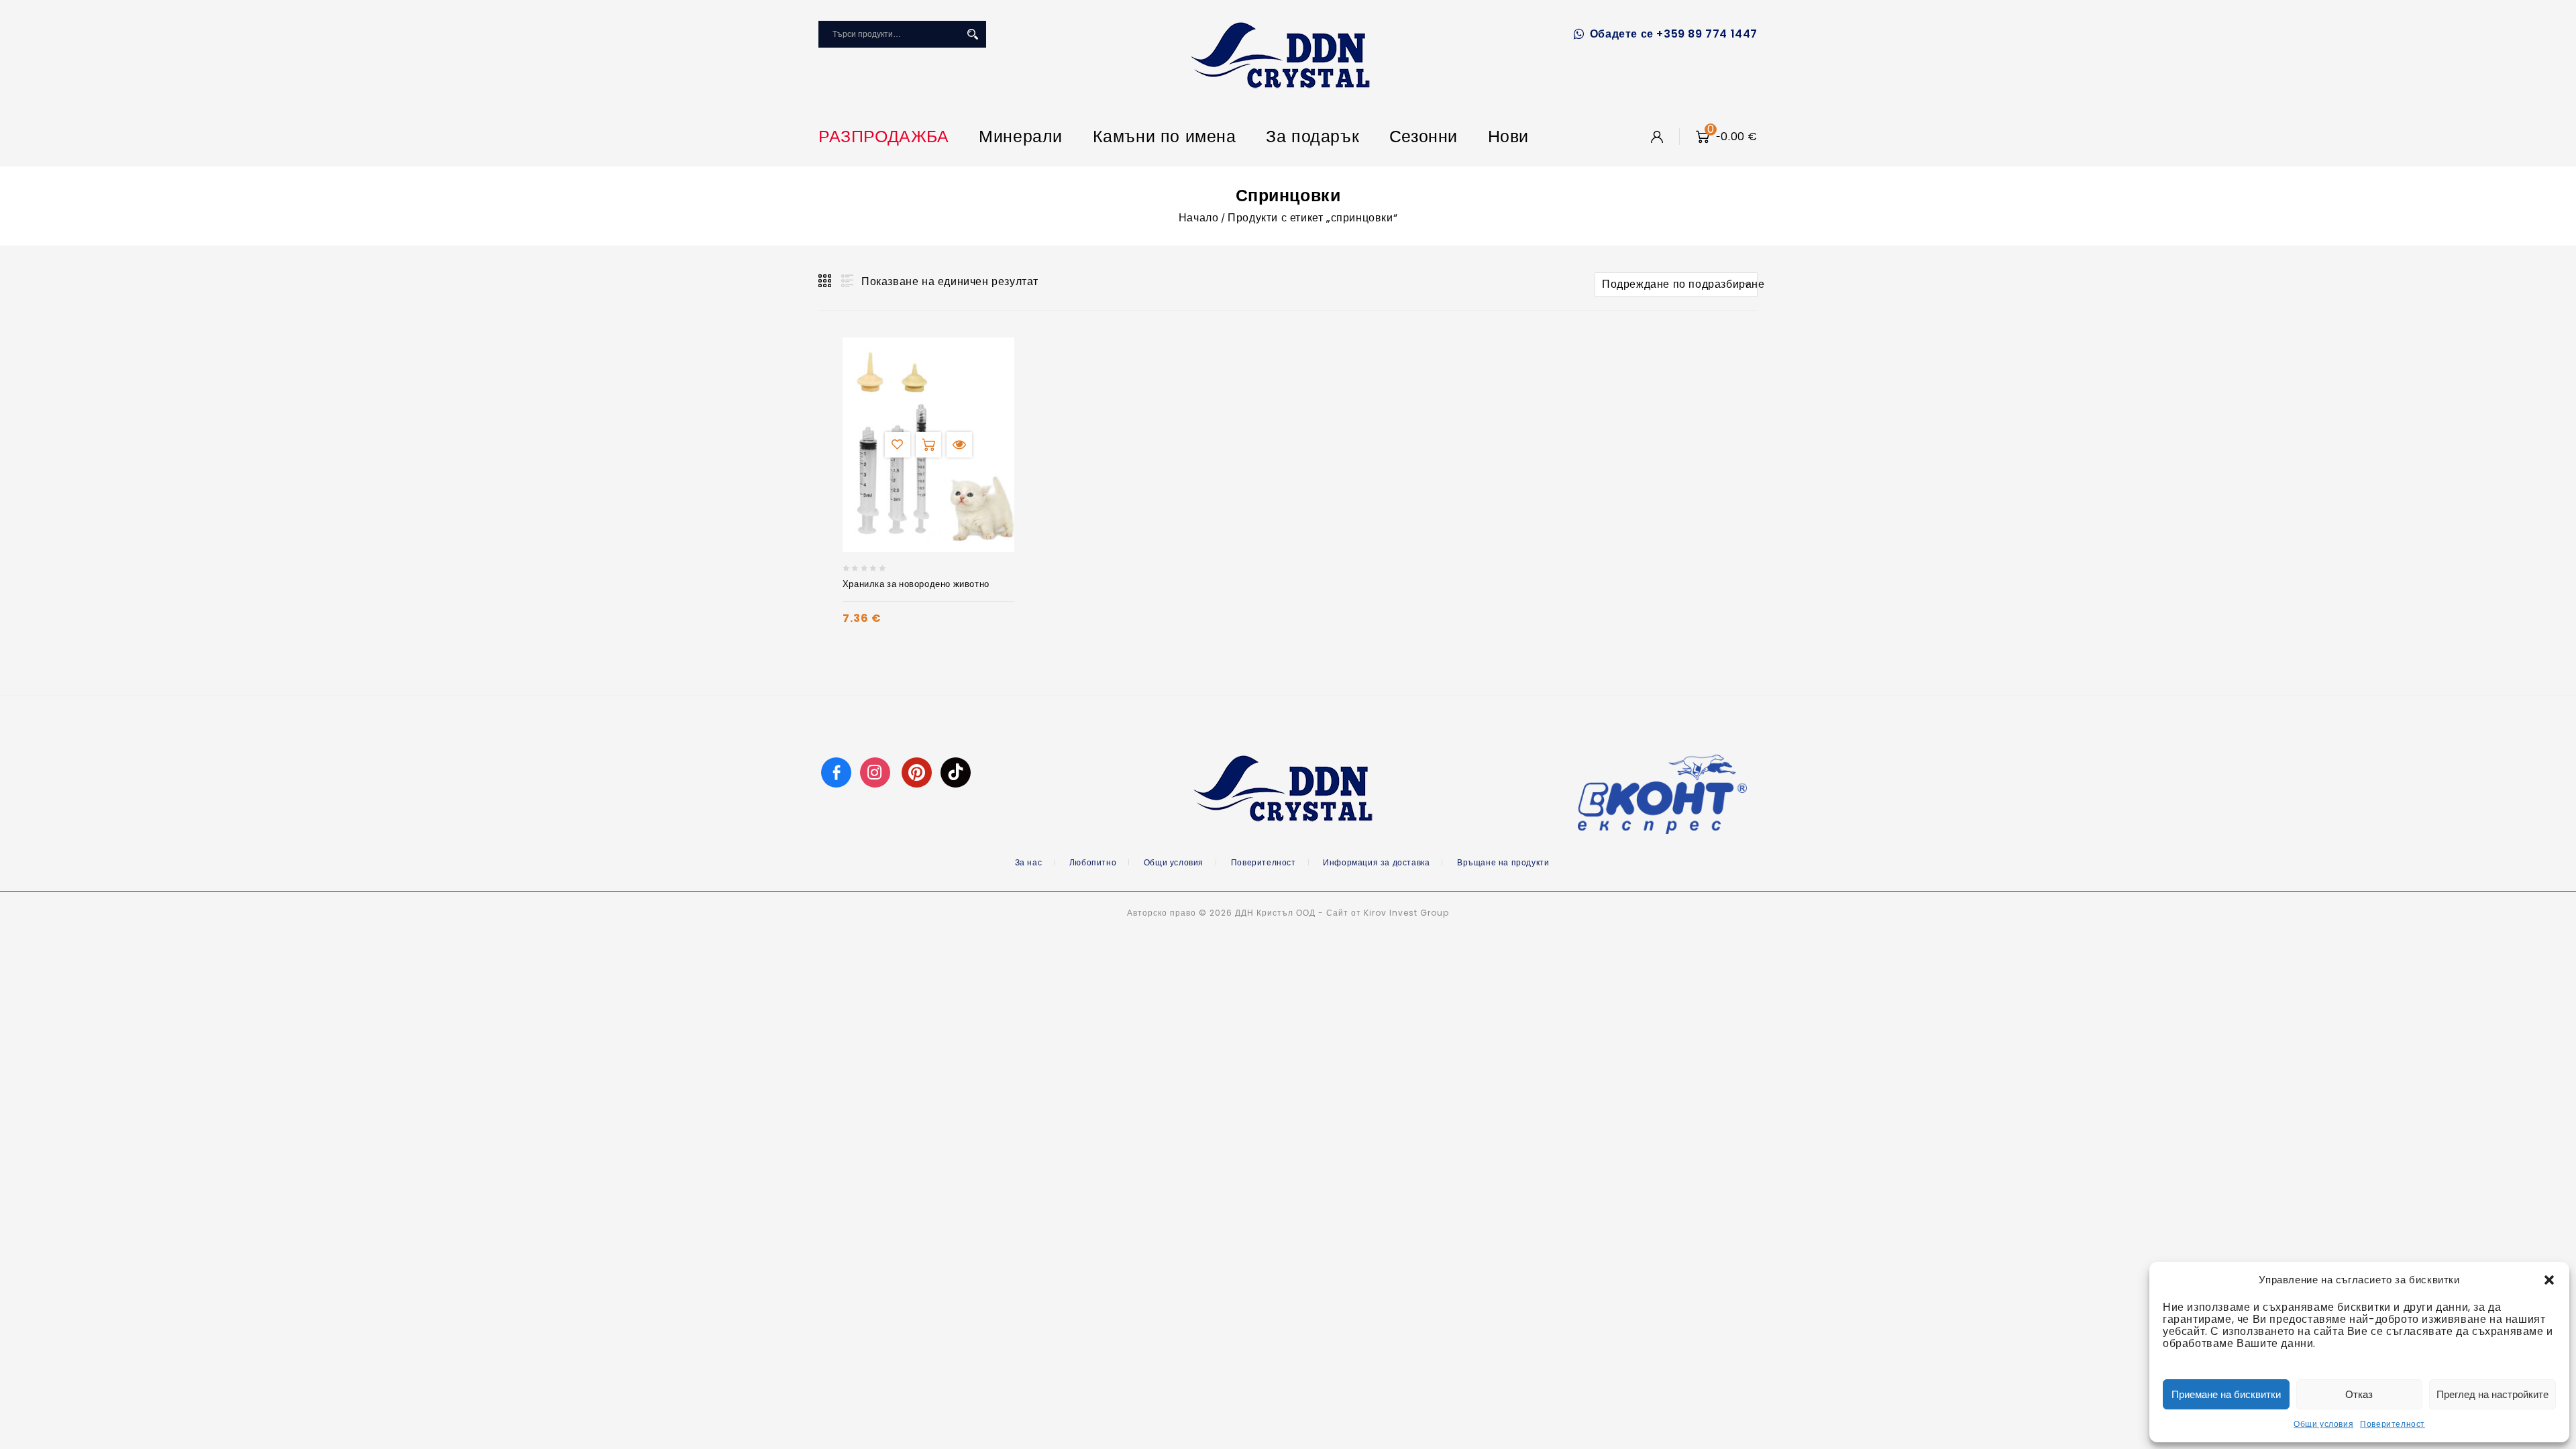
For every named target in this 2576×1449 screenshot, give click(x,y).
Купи (928, 445)
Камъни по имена (1165, 137)
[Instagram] (877, 772)
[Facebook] (836, 772)
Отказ (2359, 1394)
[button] (2549, 1280)
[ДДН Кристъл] (1280, 55)
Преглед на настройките (2492, 1394)
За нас (1029, 862)
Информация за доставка (1376, 862)
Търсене (973, 34)
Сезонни (1424, 137)
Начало (1199, 218)
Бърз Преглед (959, 445)
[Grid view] (826, 281)
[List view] (846, 281)
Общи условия (2323, 1424)
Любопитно (1093, 862)
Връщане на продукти (1503, 862)
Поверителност (2393, 1424)
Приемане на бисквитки (2226, 1394)
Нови (1508, 137)
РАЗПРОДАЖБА (884, 137)
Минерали (1021, 137)
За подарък (1312, 137)
